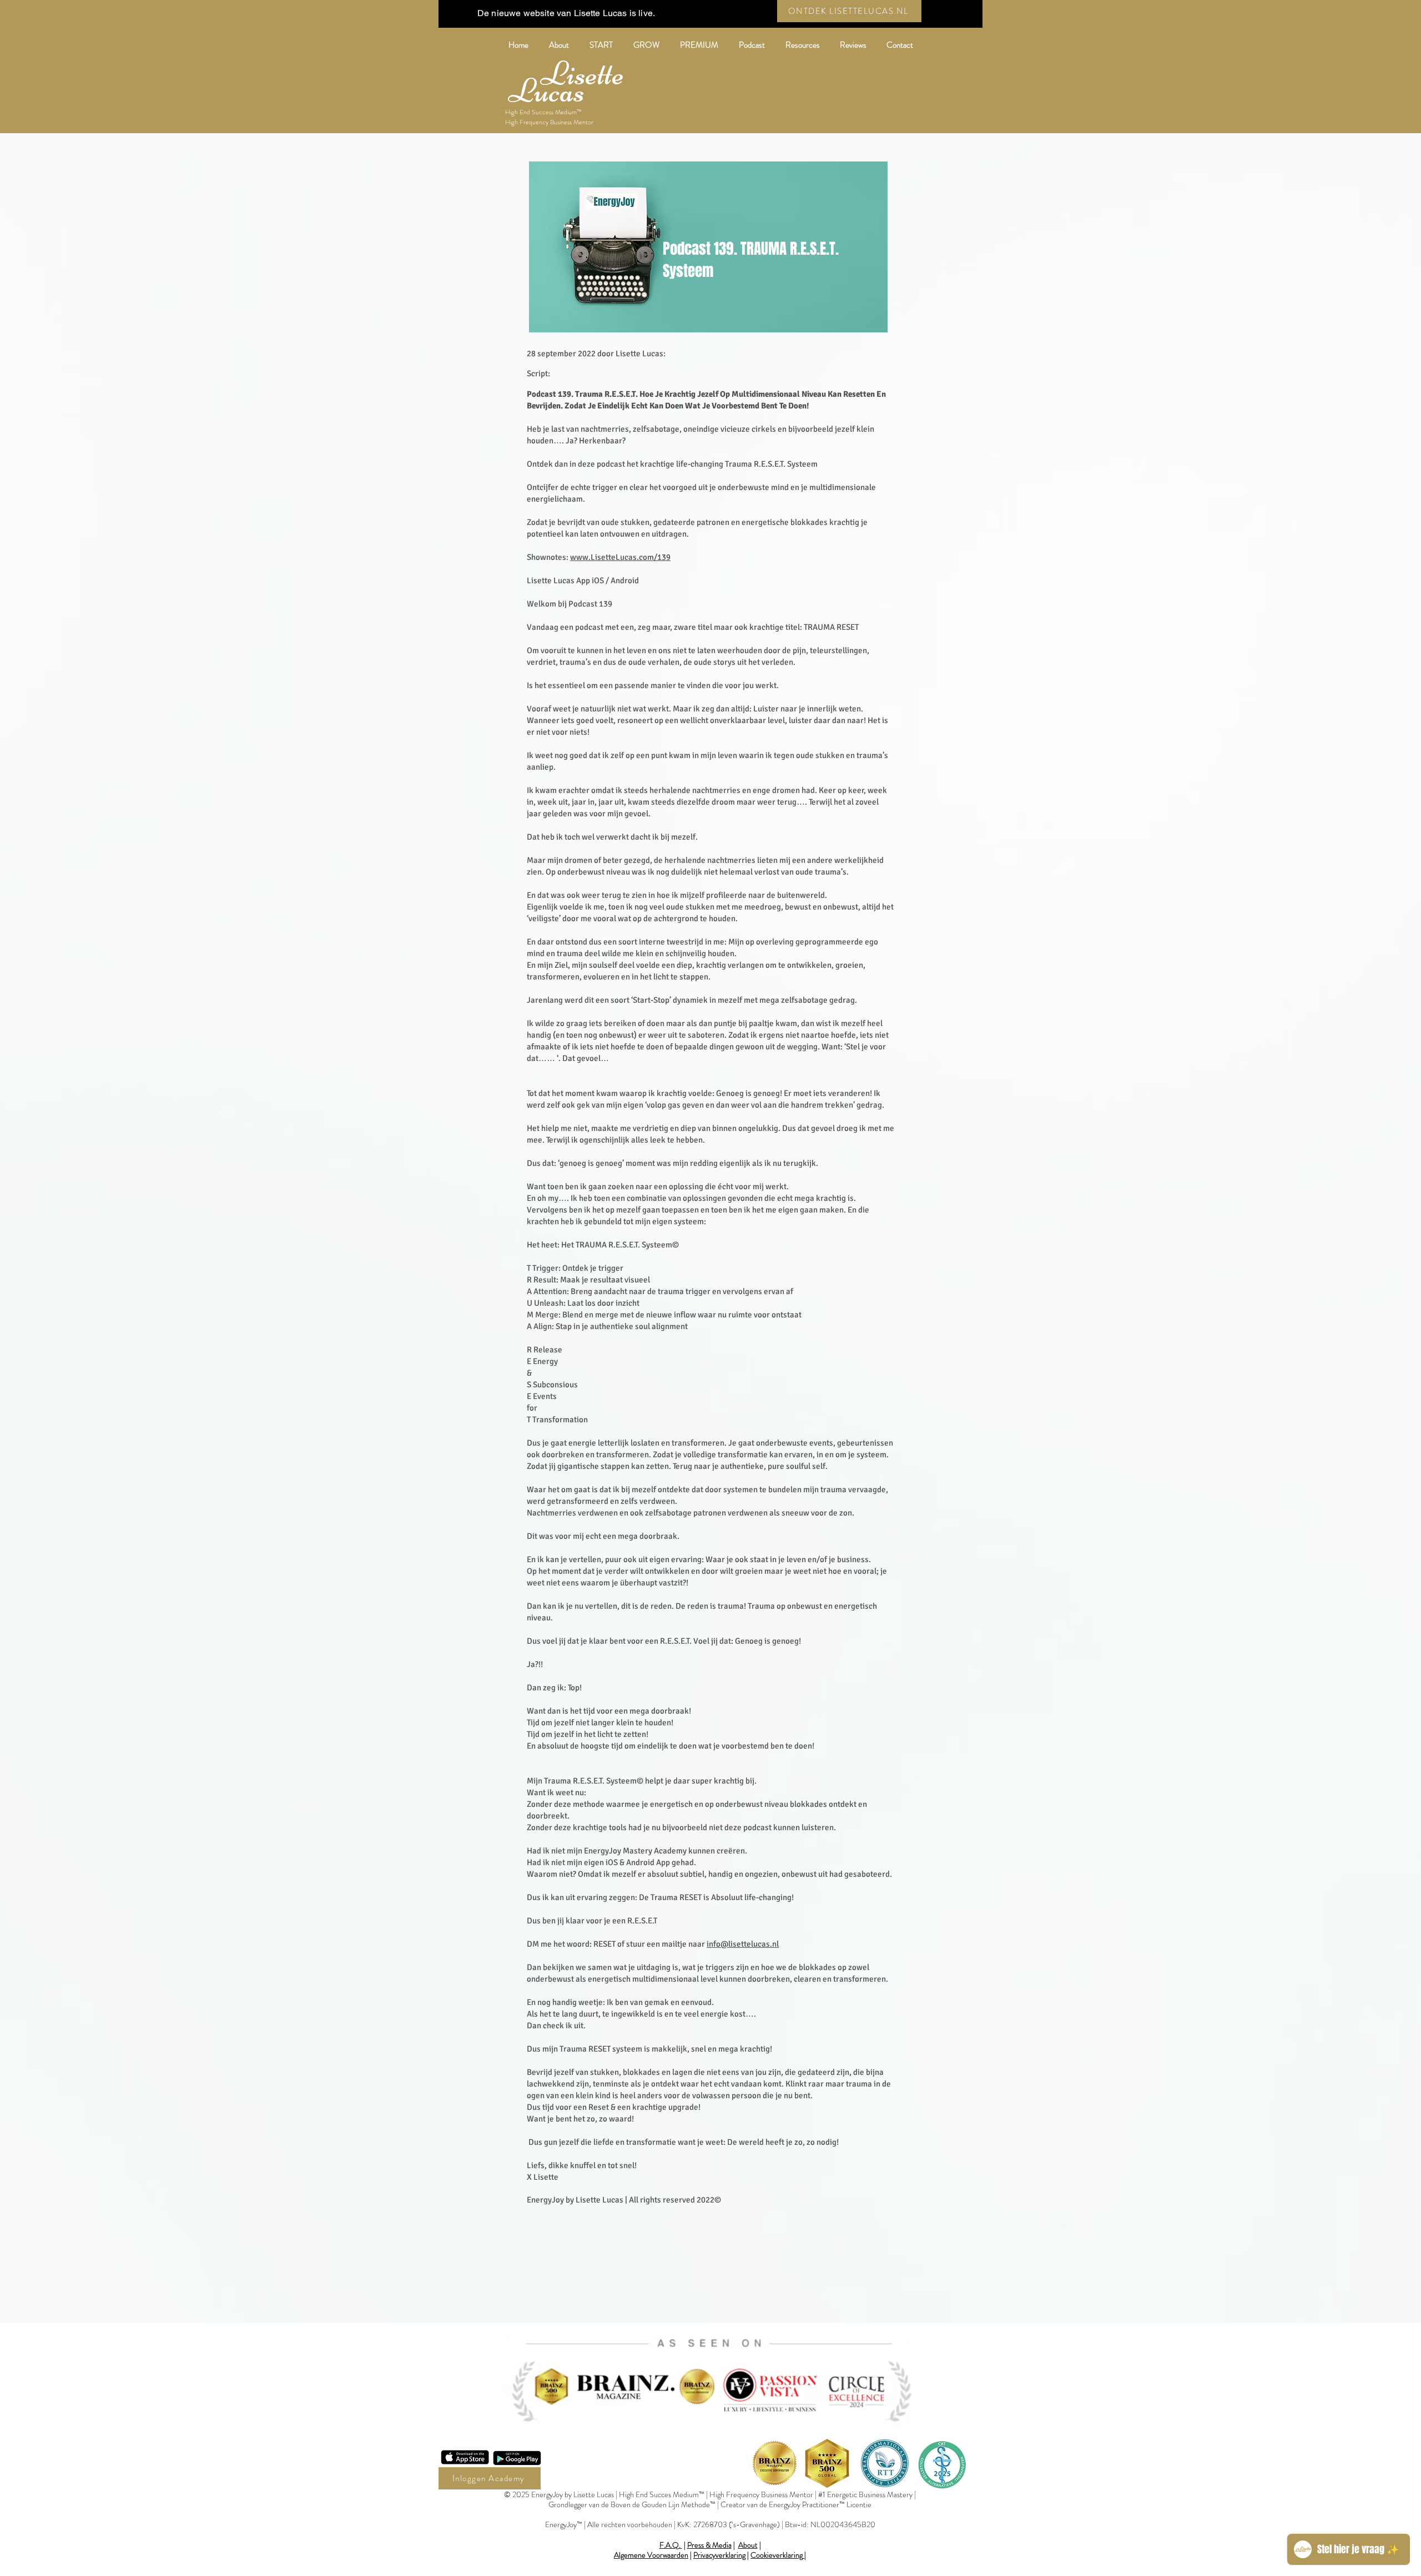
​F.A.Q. (671, 2545)
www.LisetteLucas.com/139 (620, 557)
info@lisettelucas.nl (743, 1944)
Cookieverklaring (777, 2555)
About (748, 2545)
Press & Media (709, 2545)
